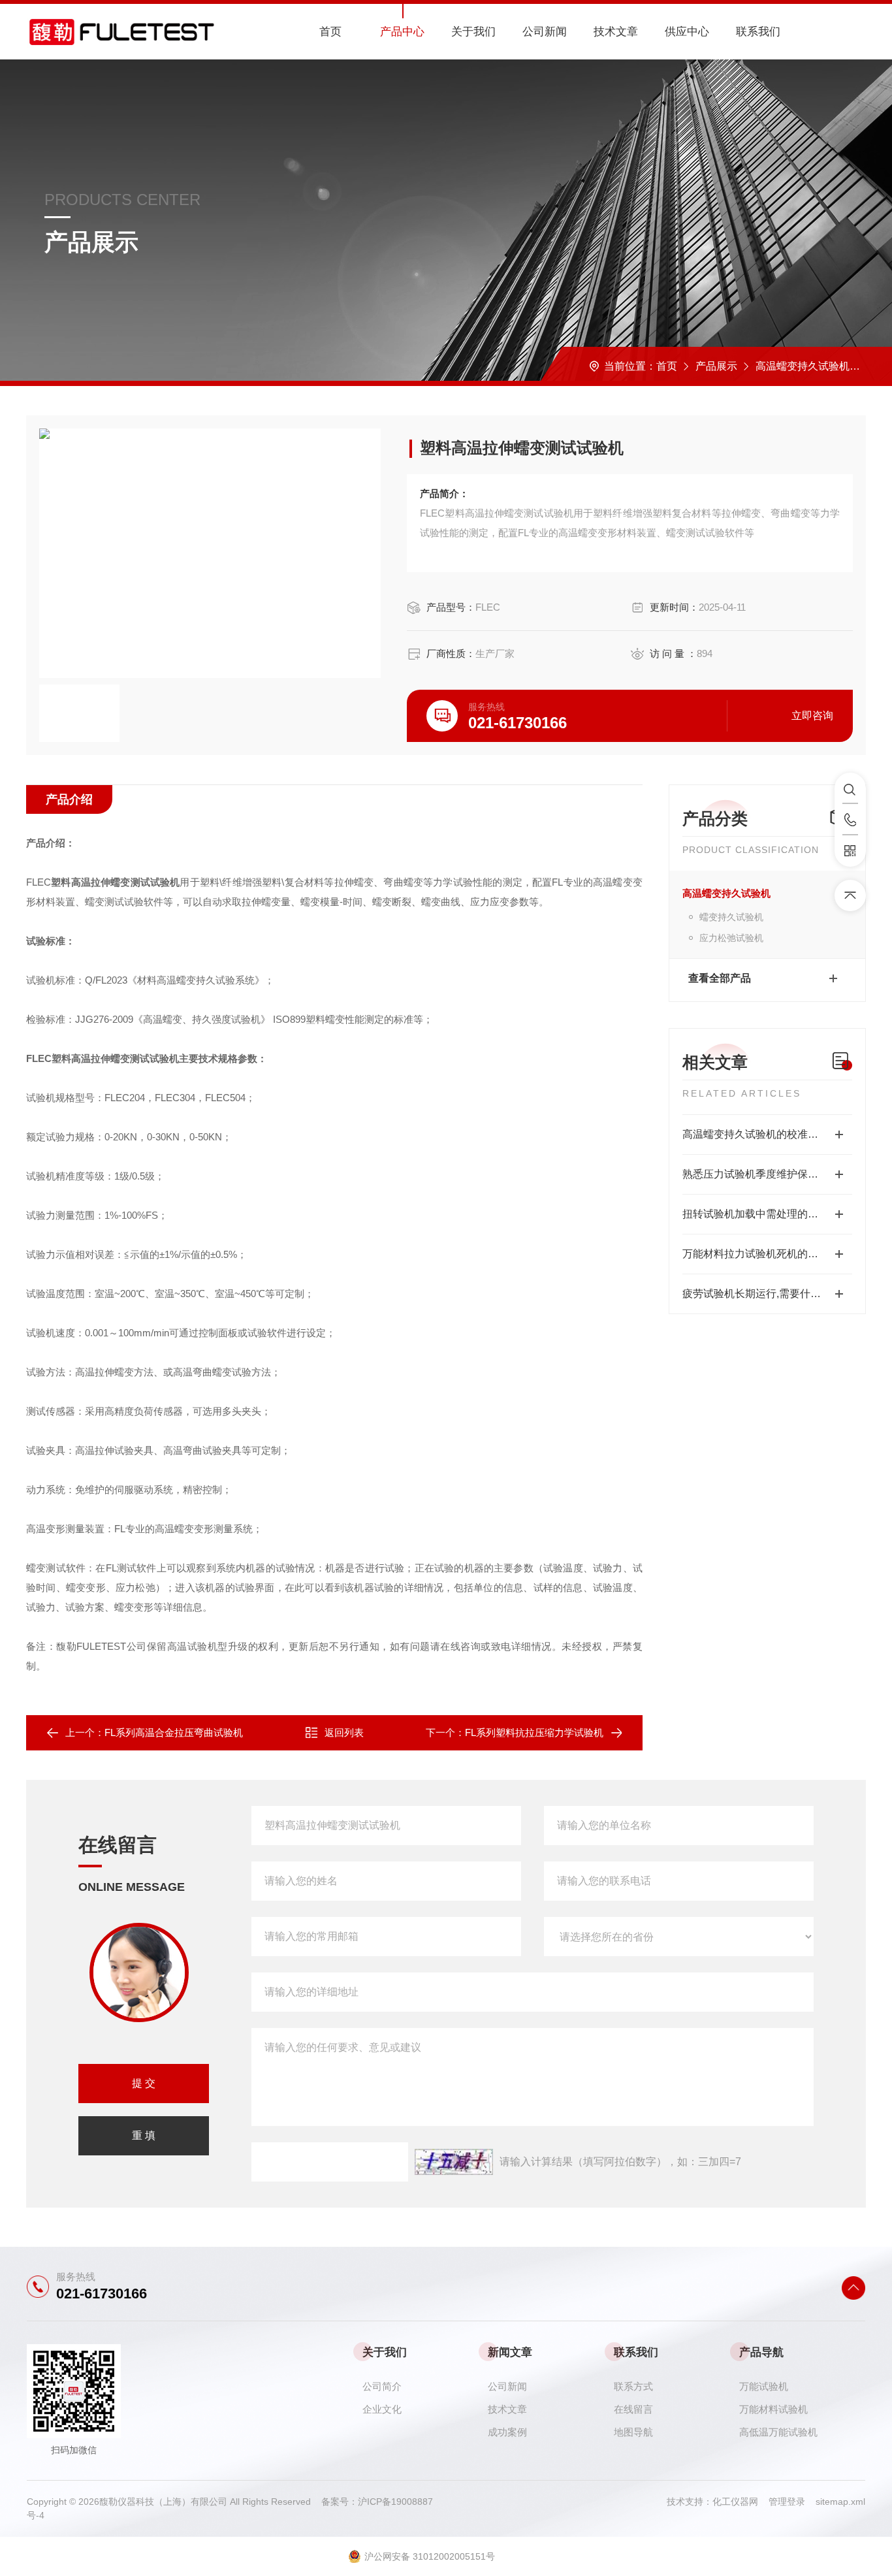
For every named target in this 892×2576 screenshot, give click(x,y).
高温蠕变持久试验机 (803, 366)
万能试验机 (764, 2386)
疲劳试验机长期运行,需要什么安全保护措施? (767, 1294)
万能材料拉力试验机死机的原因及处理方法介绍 (767, 1254)
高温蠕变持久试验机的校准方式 (756, 1134)
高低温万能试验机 (778, 2432)
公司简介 (382, 2386)
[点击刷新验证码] (454, 2162)
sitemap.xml (840, 2502)
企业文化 (382, 2409)
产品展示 (716, 366)
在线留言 (633, 2409)
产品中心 (402, 32)
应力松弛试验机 (731, 938)
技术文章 (616, 32)
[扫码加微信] (850, 851)
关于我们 (473, 32)
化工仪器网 (741, 2502)
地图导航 (633, 2432)
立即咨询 (812, 716)
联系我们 (758, 32)
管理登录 (787, 2502)
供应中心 (687, 32)
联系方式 (633, 2386)
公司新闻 (545, 32)
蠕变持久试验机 (731, 917)
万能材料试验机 (773, 2409)
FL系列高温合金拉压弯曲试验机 (174, 1732)
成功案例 (507, 2432)
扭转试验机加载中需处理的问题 (756, 1214)
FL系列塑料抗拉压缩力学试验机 (534, 1732)
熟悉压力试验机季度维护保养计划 (761, 1174)
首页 (330, 32)
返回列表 (344, 1732)
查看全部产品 (720, 978)
